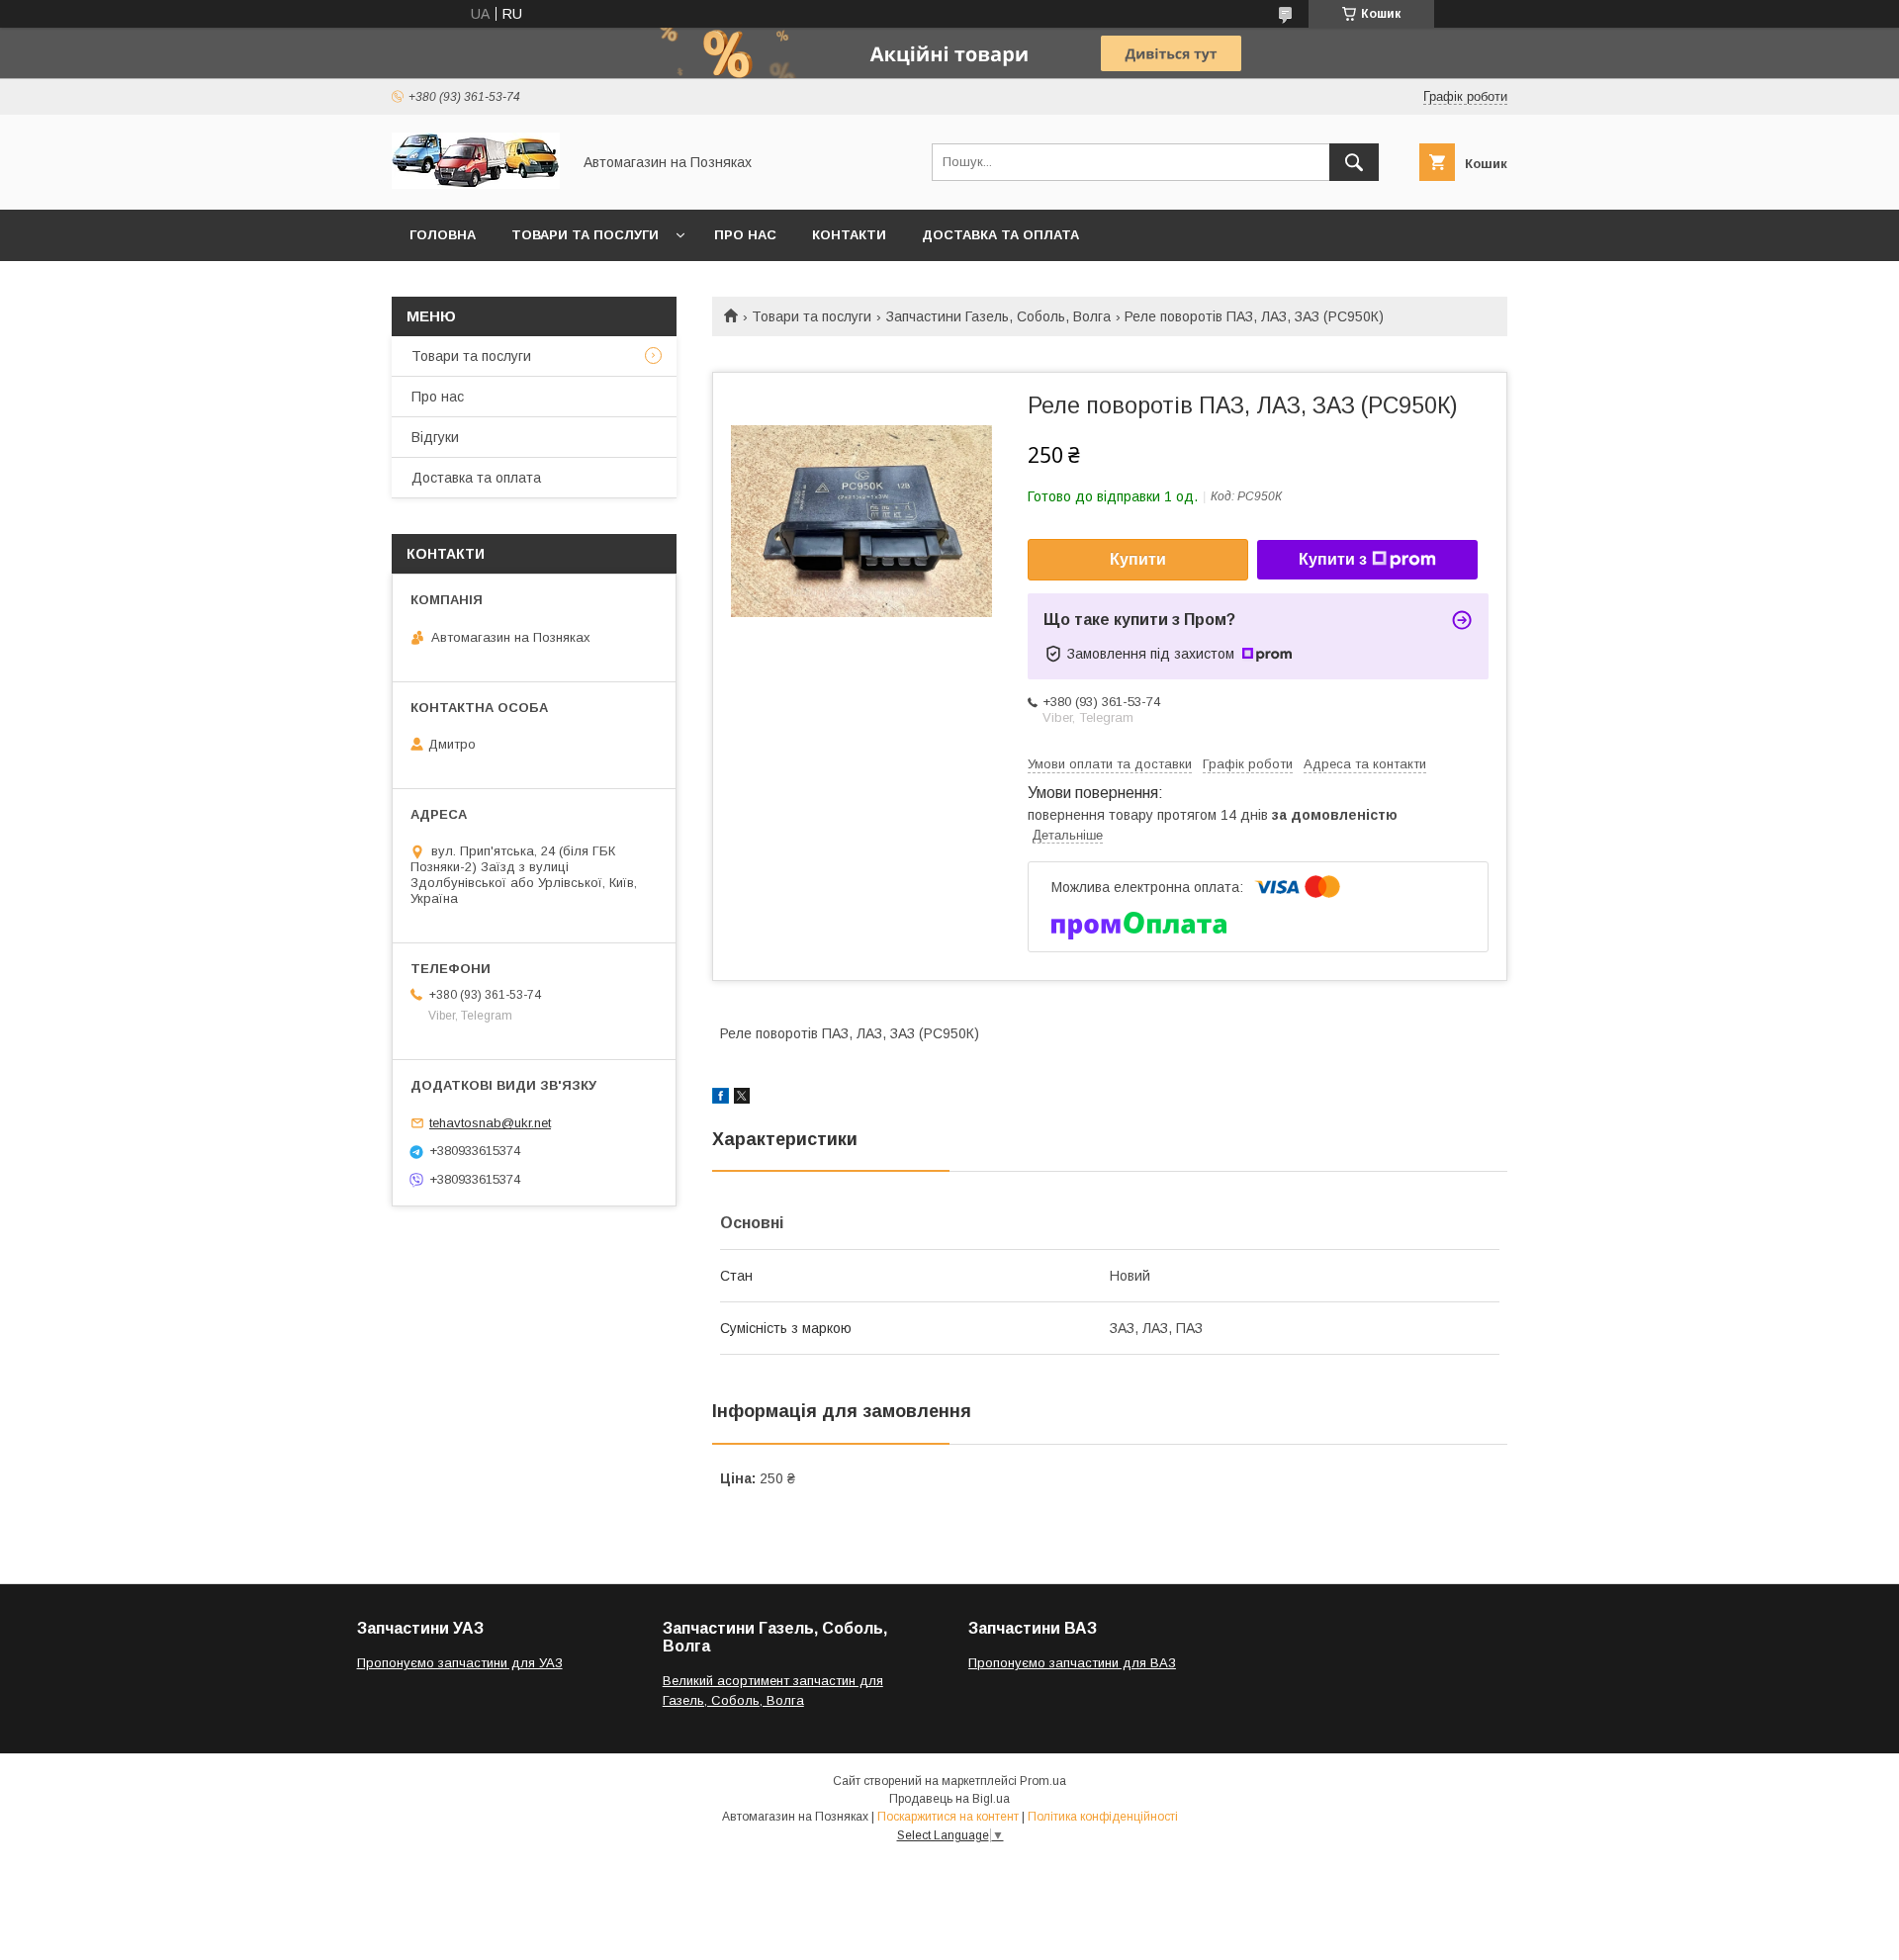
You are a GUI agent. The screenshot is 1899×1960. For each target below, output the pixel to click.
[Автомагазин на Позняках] (476, 184)
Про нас (745, 235)
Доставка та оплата (1000, 235)
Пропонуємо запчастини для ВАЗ (1072, 1663)
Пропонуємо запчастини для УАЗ (460, 1663)
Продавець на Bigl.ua (949, 1799)
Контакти (849, 235)
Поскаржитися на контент (948, 1817)
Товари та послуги (585, 235)
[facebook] (721, 1099)
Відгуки (435, 437)
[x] (742, 1099)
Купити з (1333, 559)
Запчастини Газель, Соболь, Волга (998, 316)
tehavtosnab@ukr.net (490, 1123)
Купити (1138, 559)
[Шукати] (1354, 162)
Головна (443, 235)
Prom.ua (1043, 1781)
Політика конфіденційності (1103, 1817)
